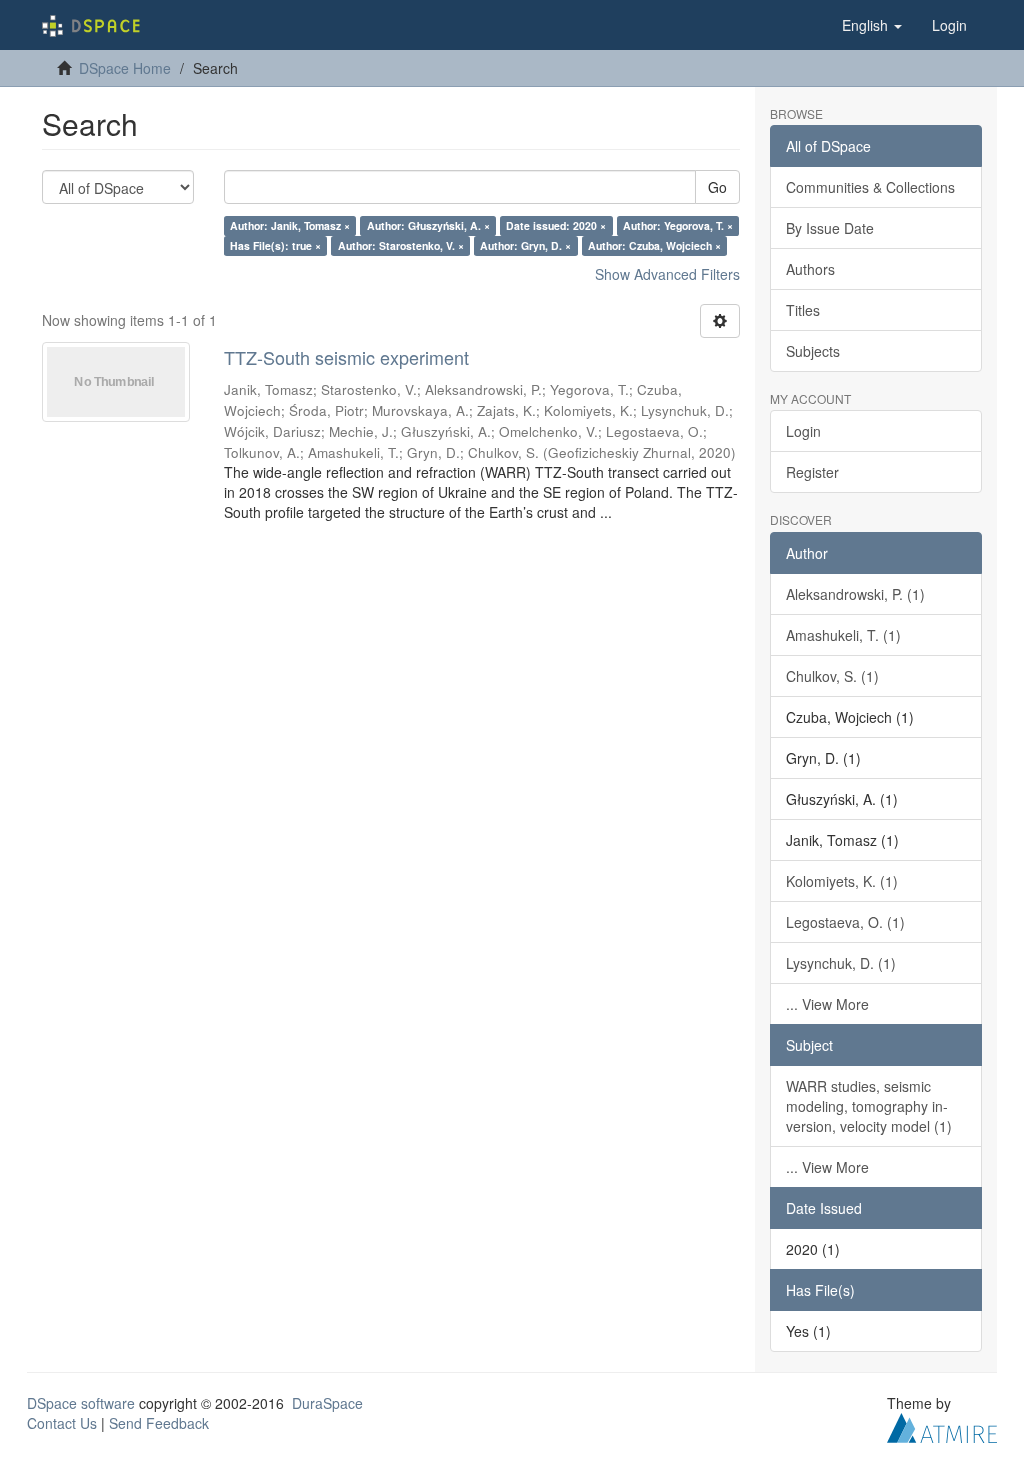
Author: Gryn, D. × (525, 245)
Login (803, 431)
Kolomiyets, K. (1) (842, 881)
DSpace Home (125, 68)
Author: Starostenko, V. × (401, 245)
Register (812, 472)
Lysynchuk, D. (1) (841, 963)
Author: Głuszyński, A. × (428, 225)
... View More (827, 1004)
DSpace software (81, 1403)
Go (717, 187)
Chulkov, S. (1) (832, 676)
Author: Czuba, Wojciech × (654, 245)
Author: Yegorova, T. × (678, 225)
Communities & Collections (870, 187)
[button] (872, 25)
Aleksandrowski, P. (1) (855, 594)
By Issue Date (830, 228)
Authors (810, 269)
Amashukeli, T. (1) (843, 635)
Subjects (813, 351)
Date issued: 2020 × (556, 225)
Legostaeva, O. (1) (845, 922)
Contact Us (62, 1423)
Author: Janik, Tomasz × (290, 225)
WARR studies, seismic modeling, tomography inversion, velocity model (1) (869, 1106)
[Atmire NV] (942, 1425)
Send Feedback (159, 1423)
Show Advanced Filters (667, 274)
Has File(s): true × (275, 245)
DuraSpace (327, 1403)
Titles (803, 310)
